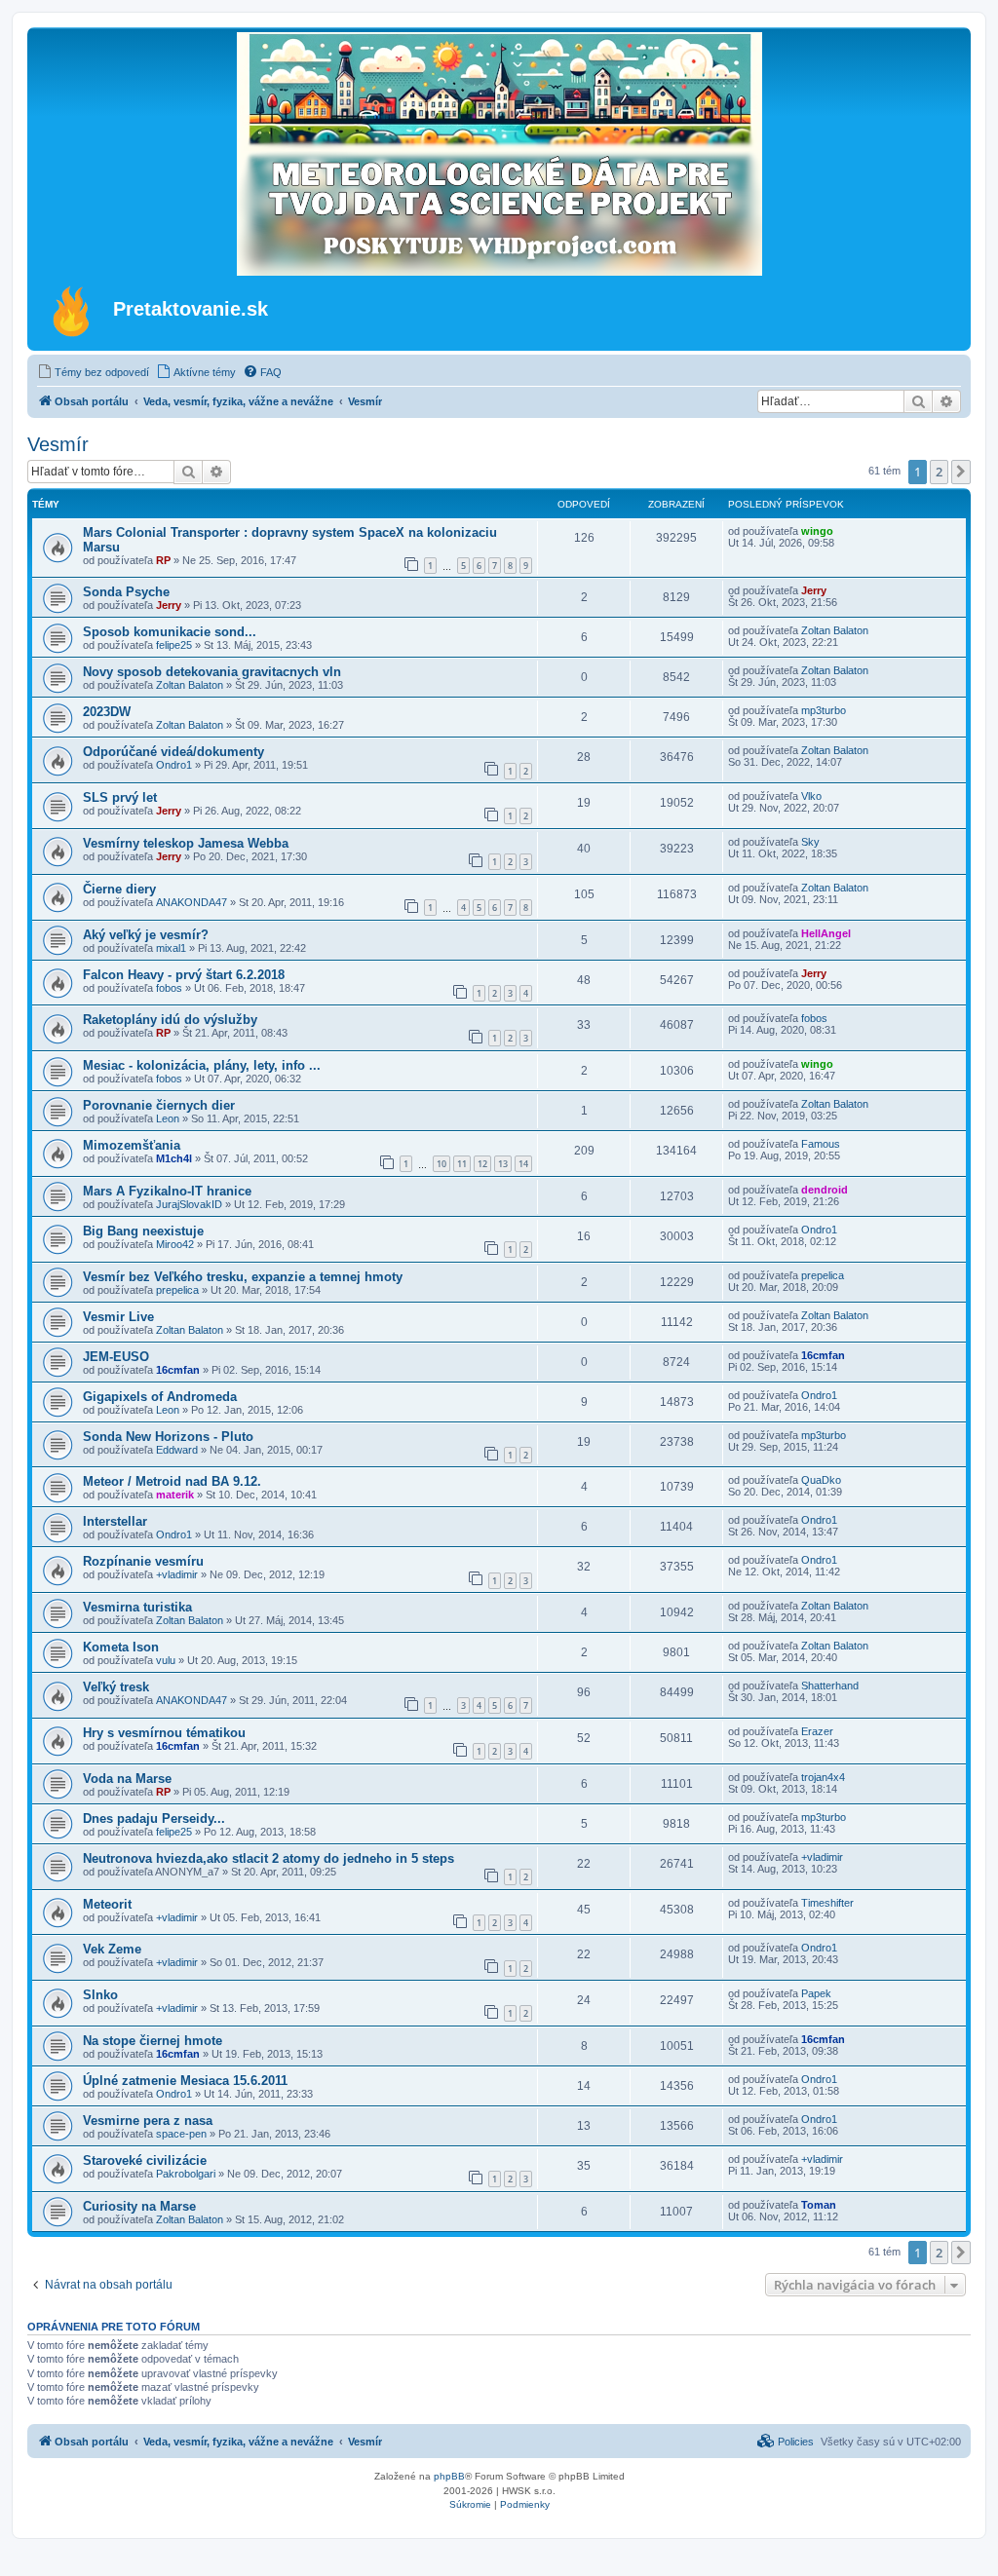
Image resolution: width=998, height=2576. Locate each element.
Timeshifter (827, 1903)
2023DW (107, 712)
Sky (810, 842)
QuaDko (821, 1480)
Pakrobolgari (186, 2174)
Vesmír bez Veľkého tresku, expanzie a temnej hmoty (243, 1277)
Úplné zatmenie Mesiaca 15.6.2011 (185, 2081)
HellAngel (826, 933)
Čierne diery (119, 889)
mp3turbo (824, 710)
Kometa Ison (121, 1647)
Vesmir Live (118, 1317)
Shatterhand (830, 1686)
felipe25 (174, 645)
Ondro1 (174, 765)
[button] (961, 472)
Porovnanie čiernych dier (159, 1105)
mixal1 (171, 948)
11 (462, 1164)
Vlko (811, 796)
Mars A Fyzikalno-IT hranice (167, 1191)
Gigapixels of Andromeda (160, 1397)
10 (441, 1164)
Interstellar (115, 1521)
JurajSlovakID (189, 1204)
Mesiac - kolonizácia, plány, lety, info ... (202, 1065)
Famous (821, 1144)
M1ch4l (174, 1158)
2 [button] (939, 472)
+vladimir (177, 1574)
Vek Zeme (112, 1949)
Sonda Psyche (126, 592)
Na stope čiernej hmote (153, 2041)
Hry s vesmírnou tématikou (164, 1733)
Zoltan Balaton (835, 630)
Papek (816, 1993)
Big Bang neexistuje (143, 1231)
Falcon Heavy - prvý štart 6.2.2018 (184, 975)
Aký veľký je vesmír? (146, 935)
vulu (166, 1660)
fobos (169, 988)
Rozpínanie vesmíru (143, 1561)
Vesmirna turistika (137, 1607)
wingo (817, 531)
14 (523, 1164)
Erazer (817, 1731)
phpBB (449, 2476)
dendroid (825, 1190)
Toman (819, 2205)
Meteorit (107, 1904)
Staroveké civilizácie (145, 2160)
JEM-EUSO (116, 1357)
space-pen (181, 2134)
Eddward (177, 1450)
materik (175, 1495)
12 (482, 1164)
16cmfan (178, 1370)
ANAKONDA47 (192, 902)
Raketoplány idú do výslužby (170, 1020)
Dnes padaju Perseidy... (154, 1818)
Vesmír (58, 444)
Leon (168, 1118)
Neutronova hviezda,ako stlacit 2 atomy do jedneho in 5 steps (269, 1858)
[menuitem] (93, 372)
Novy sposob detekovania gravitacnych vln (212, 672)
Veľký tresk (116, 1687)
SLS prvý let (120, 797)
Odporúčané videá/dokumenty (173, 752)
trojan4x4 (823, 1777)
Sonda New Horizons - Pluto (168, 1437)
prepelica (177, 1290)
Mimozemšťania (132, 1145)
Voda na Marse (127, 1779)
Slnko (100, 1995)
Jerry (169, 605)
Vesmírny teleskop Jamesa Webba (186, 843)
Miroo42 (175, 1244)
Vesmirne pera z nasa (148, 2121)
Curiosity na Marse (139, 2206)
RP (163, 560)
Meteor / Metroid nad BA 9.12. (172, 1481)
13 (503, 1164)
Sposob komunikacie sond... (170, 632)
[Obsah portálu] (73, 311)
